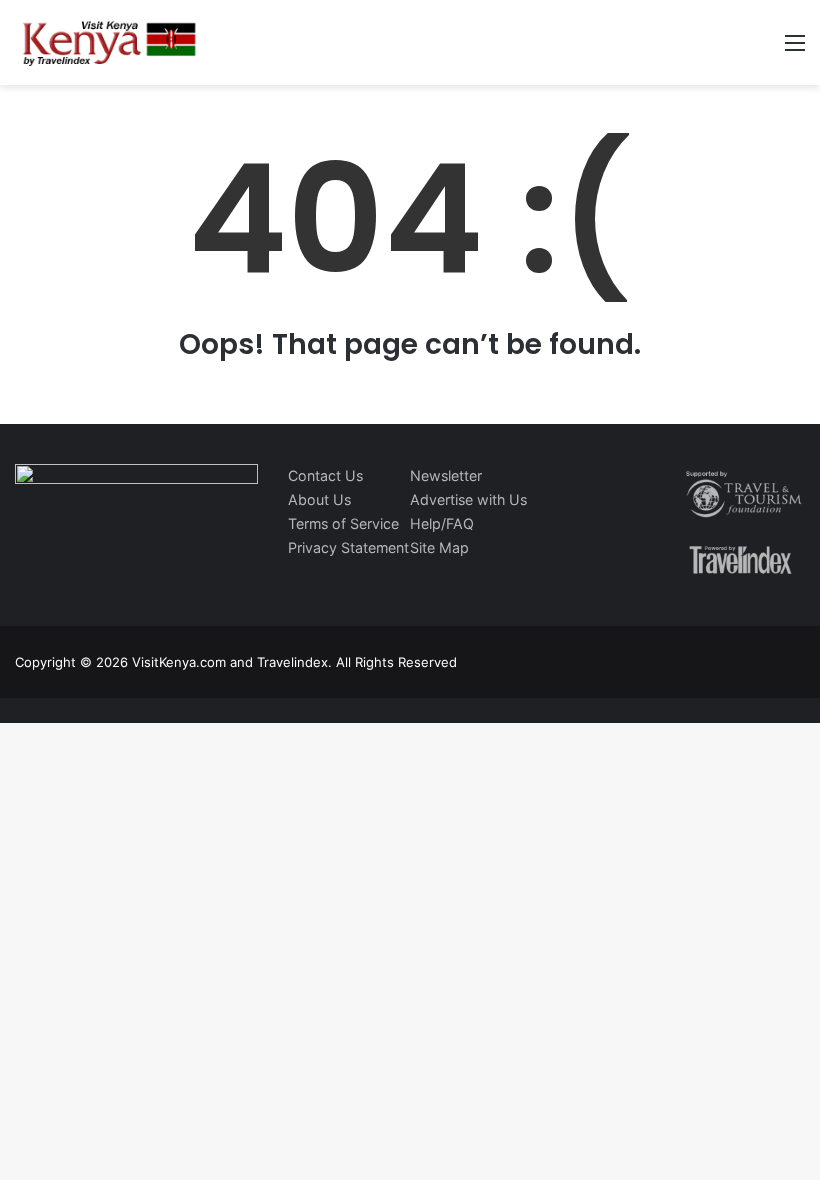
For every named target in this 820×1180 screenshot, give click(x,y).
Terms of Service (343, 523)
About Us (319, 499)
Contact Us (325, 475)
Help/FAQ (442, 523)
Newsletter (446, 475)
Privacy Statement (348, 547)
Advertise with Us (468, 499)
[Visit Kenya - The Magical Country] (110, 42)
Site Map (439, 547)
